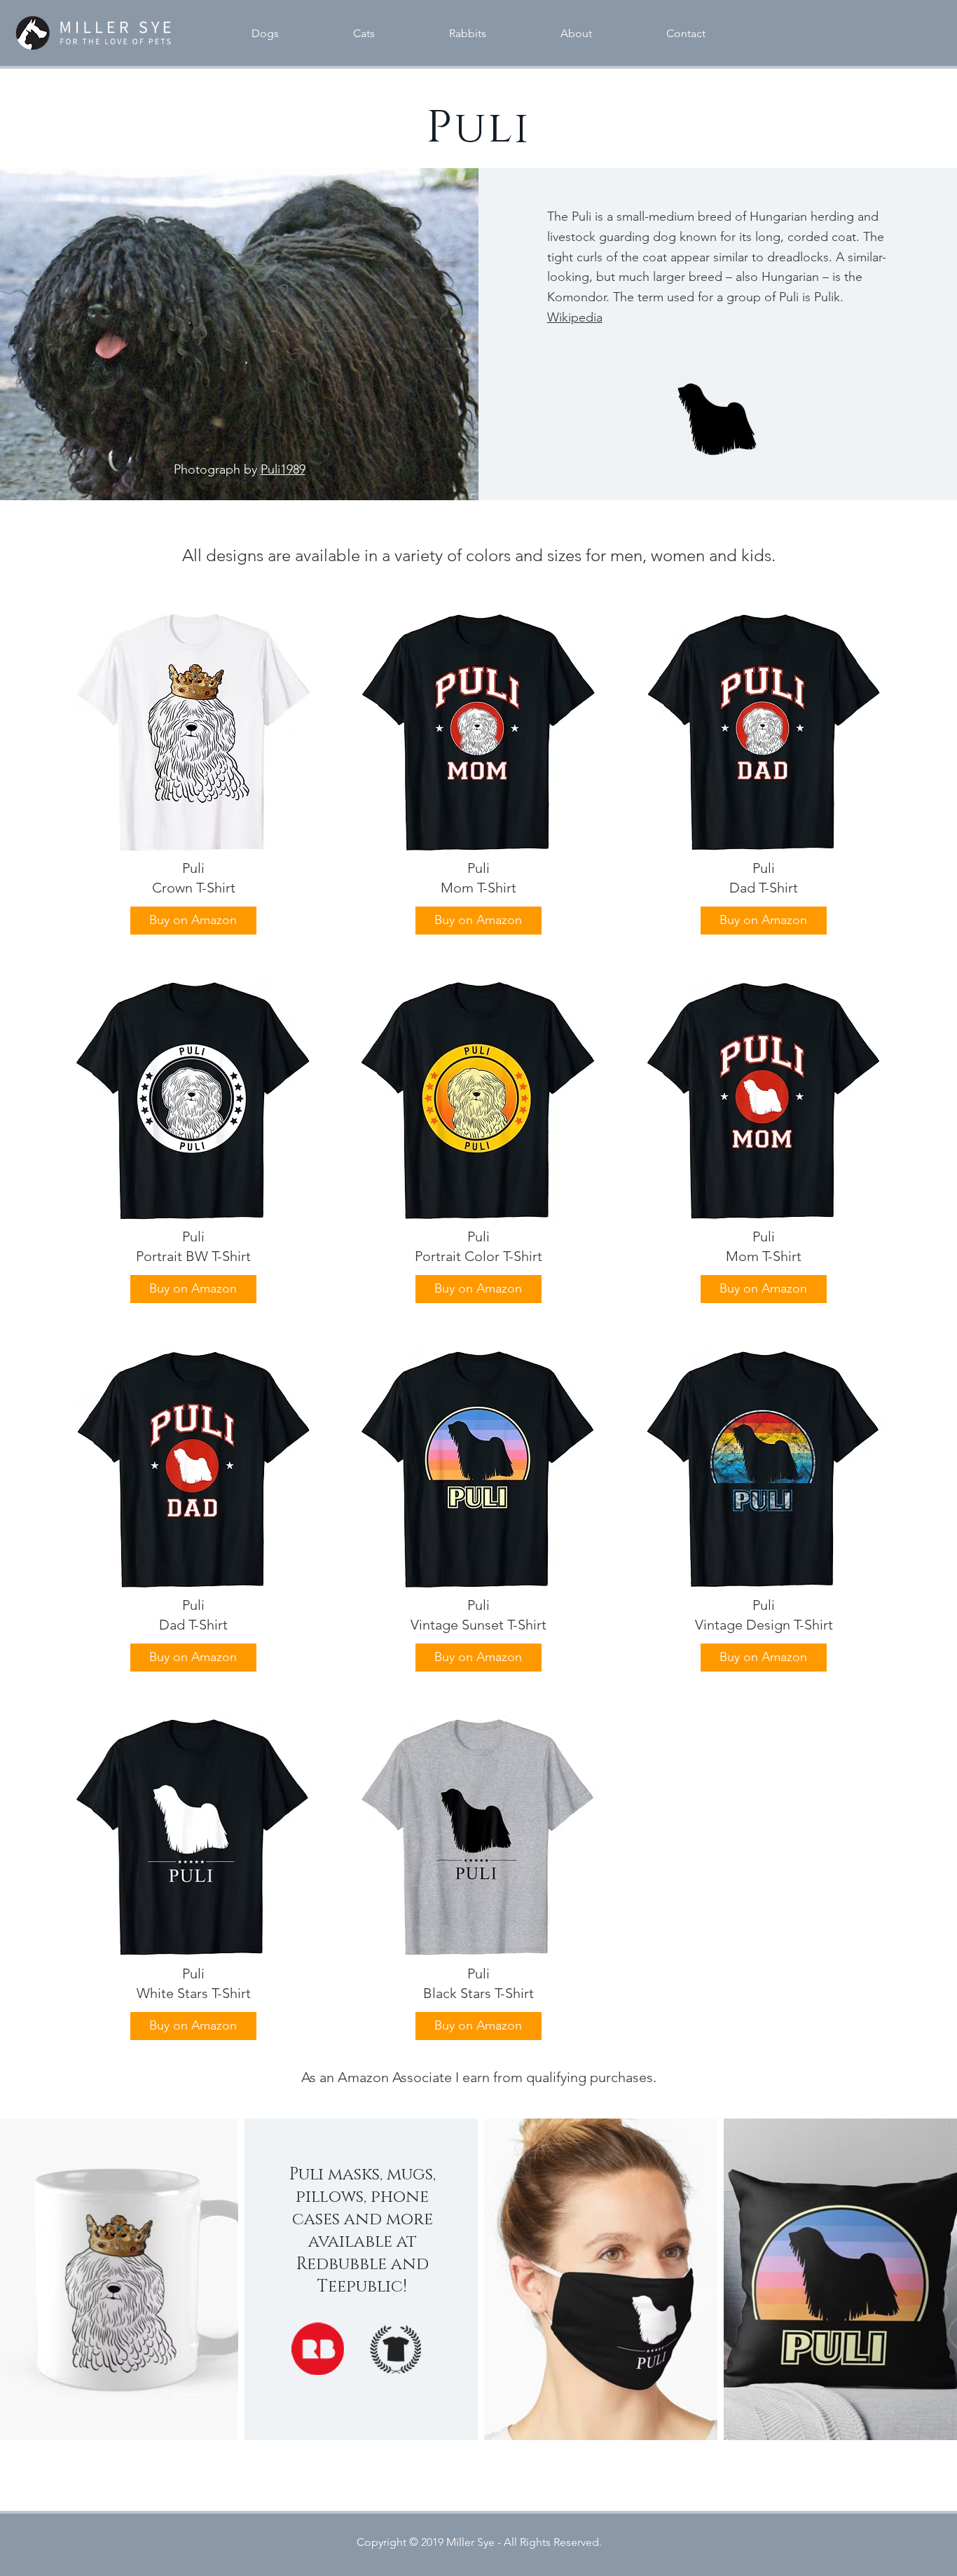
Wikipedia (575, 317)
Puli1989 (283, 469)
